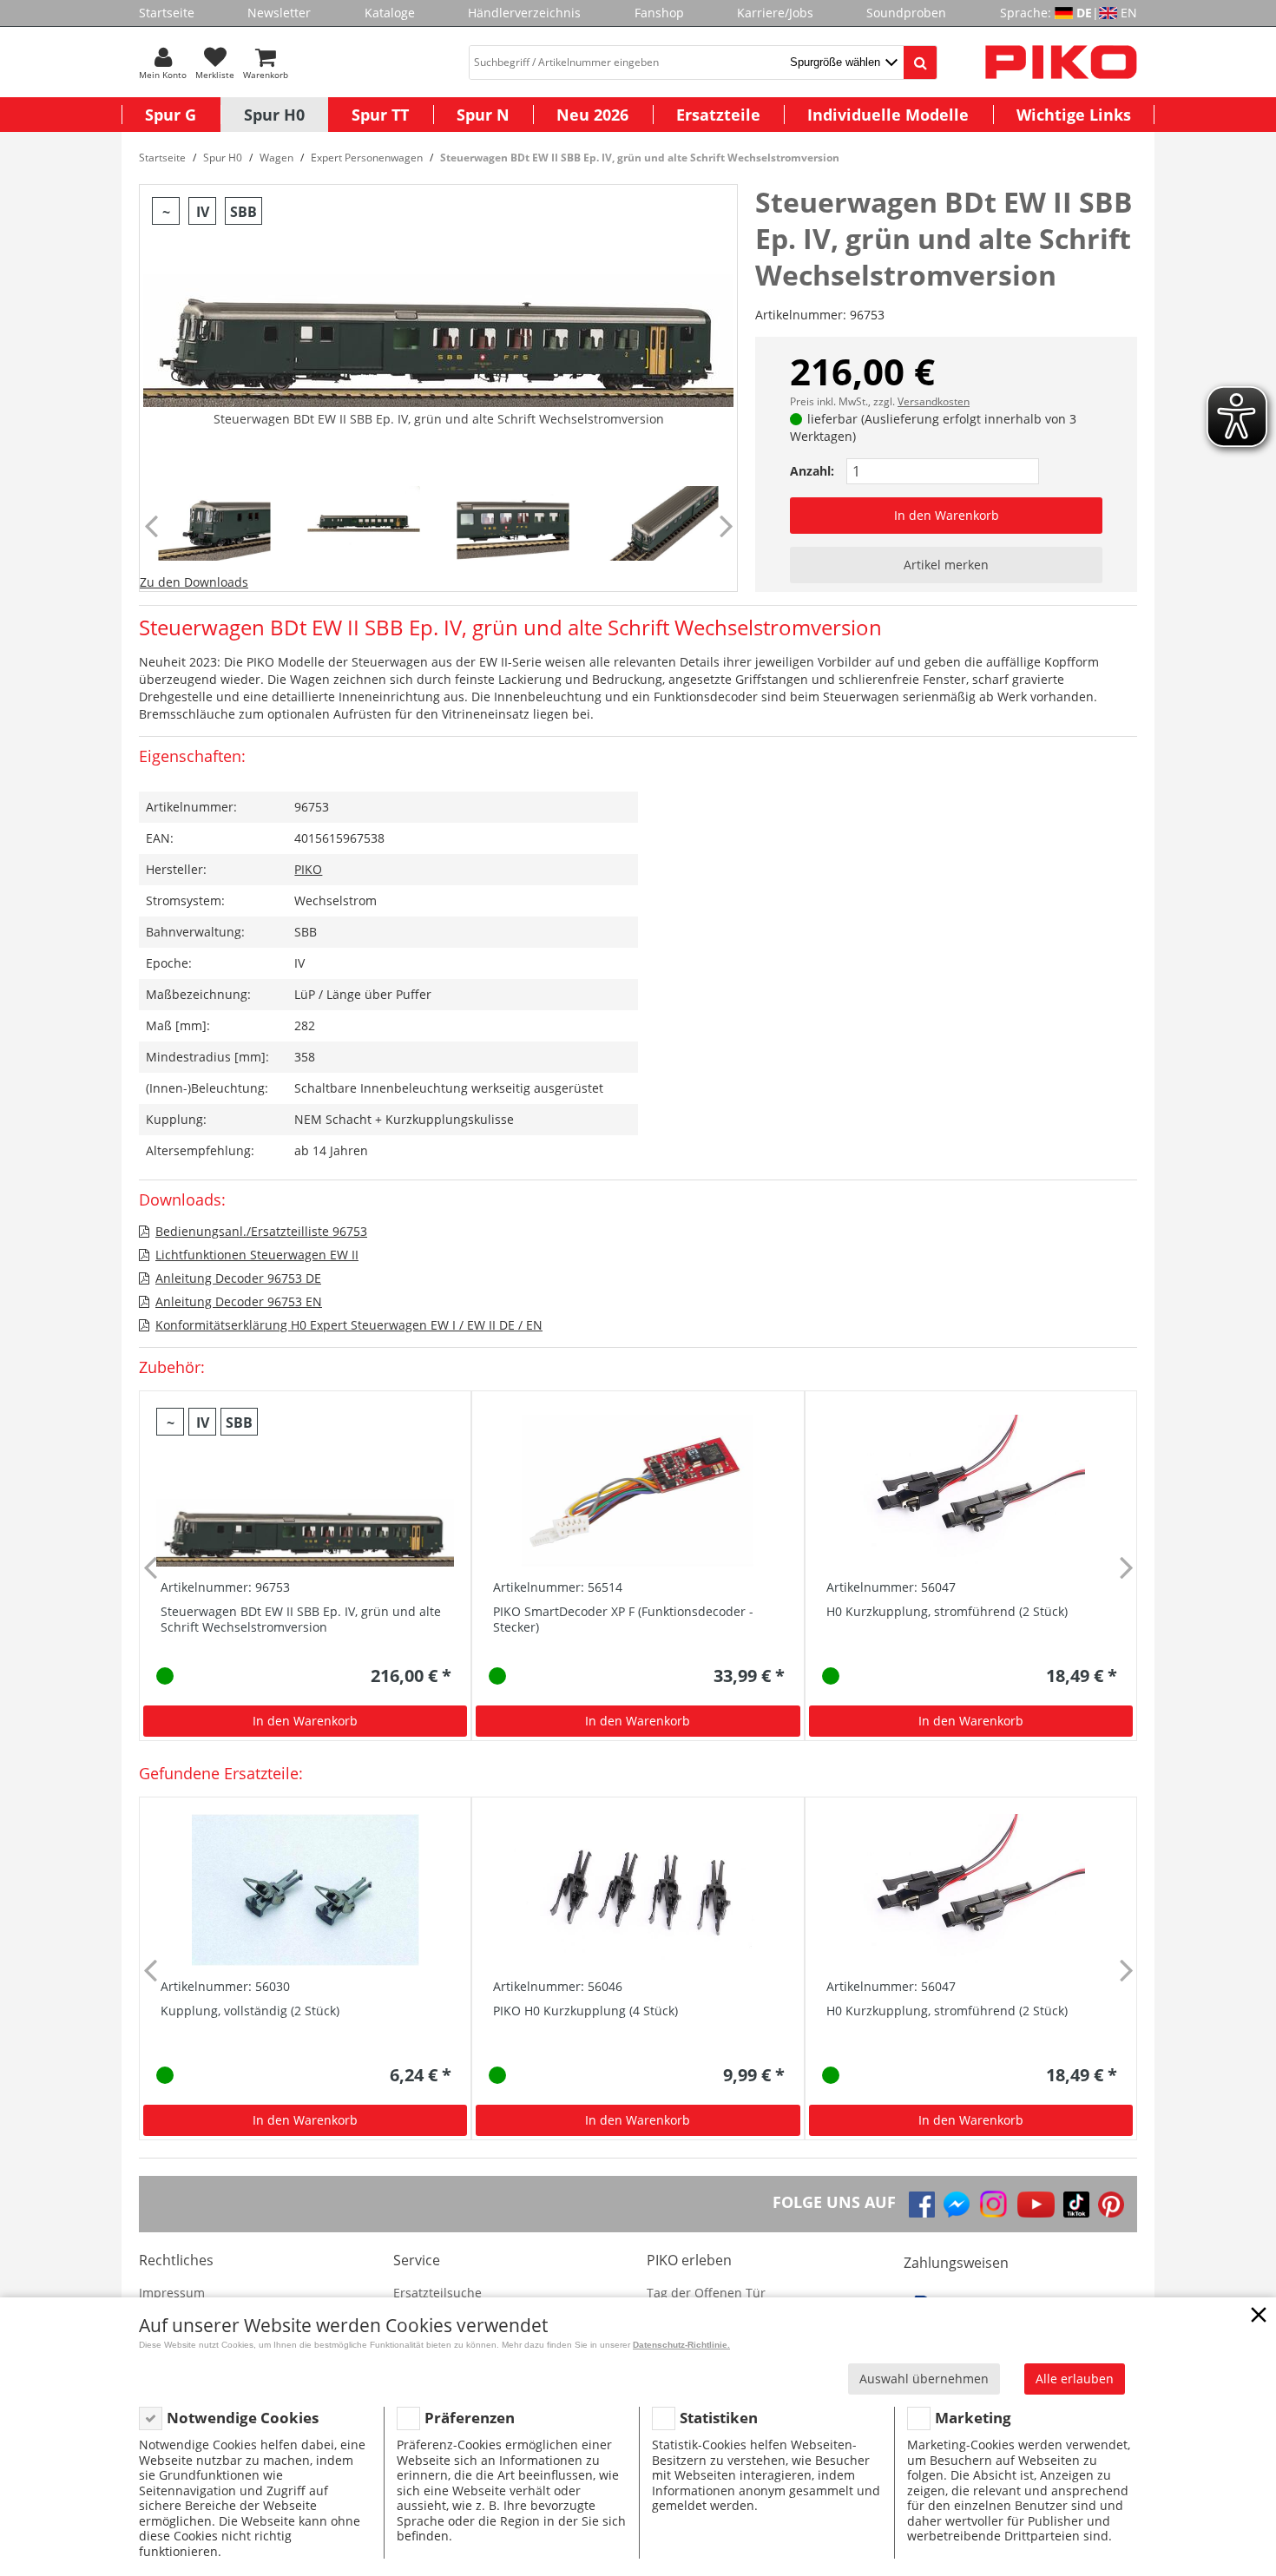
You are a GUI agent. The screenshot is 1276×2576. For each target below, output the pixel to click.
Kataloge (390, 13)
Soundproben (906, 13)
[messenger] (957, 2205)
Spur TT (380, 115)
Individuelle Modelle (888, 115)
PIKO (308, 869)
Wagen (276, 158)
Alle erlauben (1075, 2379)
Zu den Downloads (194, 582)
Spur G (171, 115)
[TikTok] (1076, 2205)
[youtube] (1036, 2205)
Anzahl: (812, 471)
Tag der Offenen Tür (706, 2293)
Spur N (483, 115)
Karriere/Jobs (775, 13)
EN (1129, 13)
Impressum (172, 2293)
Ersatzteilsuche (437, 2293)
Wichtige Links (1074, 115)
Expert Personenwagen (367, 158)
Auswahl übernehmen (924, 2379)
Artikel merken (946, 565)
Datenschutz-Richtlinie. (681, 2345)
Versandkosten (934, 401)
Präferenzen (470, 2418)
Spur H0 (274, 115)
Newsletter (279, 13)
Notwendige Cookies (243, 2418)
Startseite (167, 13)
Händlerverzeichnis (524, 13)
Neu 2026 (592, 115)
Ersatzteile (718, 115)
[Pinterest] (1111, 2205)
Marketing (973, 2418)
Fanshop (659, 13)
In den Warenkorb (947, 515)
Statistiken (719, 2418)
